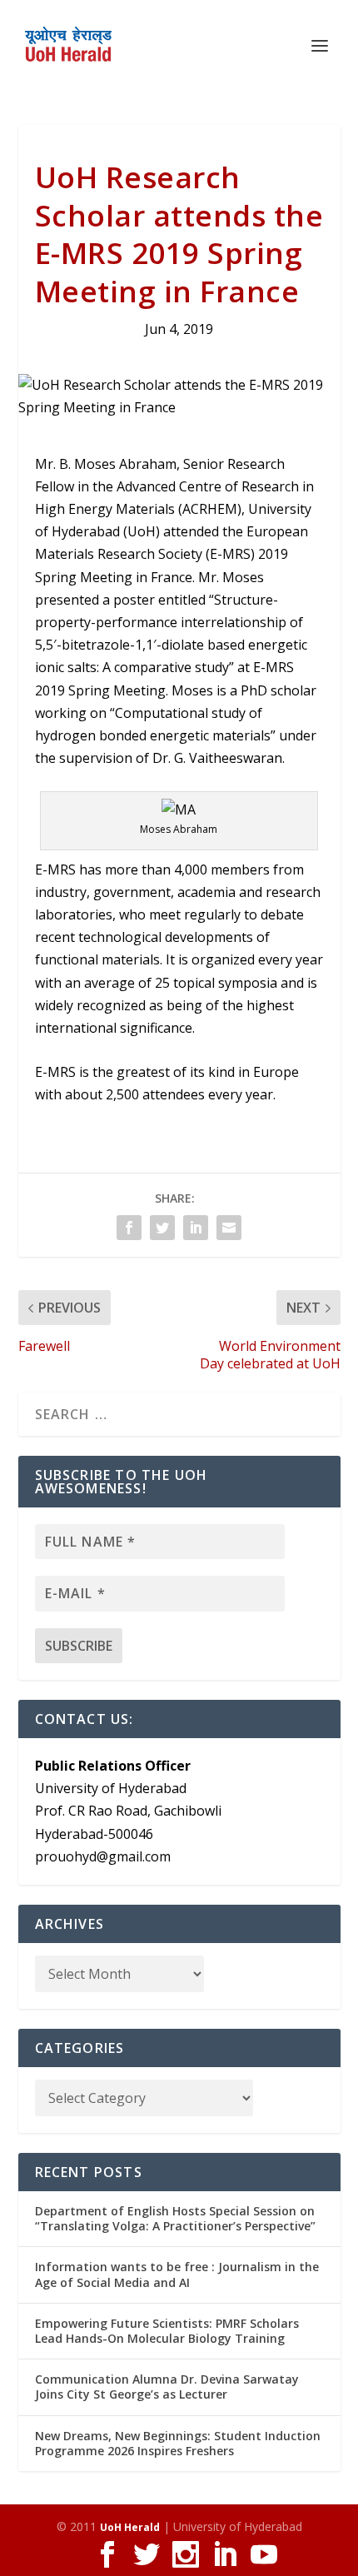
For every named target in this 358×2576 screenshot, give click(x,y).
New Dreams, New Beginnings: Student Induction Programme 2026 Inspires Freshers (178, 2443)
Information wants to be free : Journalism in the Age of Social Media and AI (177, 2274)
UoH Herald (130, 2527)
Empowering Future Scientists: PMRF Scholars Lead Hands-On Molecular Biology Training (167, 2331)
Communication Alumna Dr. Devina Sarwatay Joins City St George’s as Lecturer (167, 2387)
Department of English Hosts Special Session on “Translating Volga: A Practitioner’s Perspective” (175, 2218)
